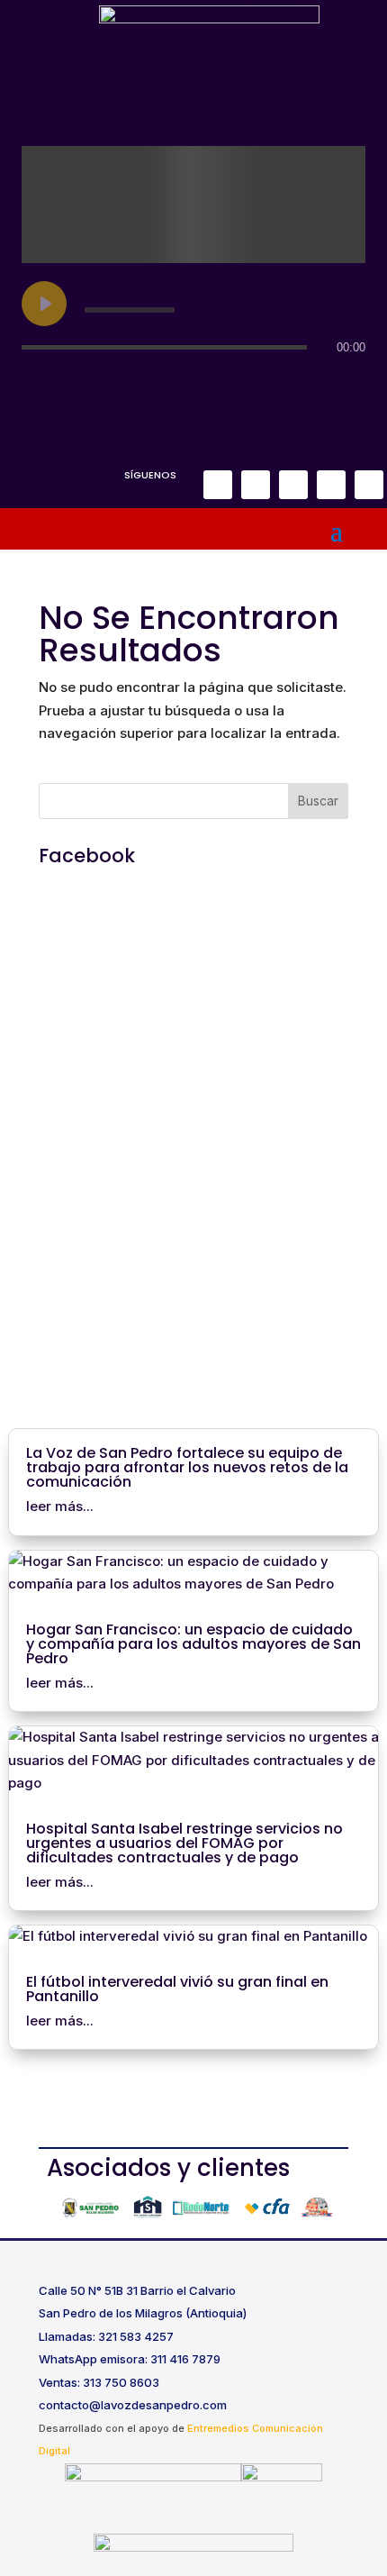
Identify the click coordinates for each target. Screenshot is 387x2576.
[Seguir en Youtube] (369, 485)
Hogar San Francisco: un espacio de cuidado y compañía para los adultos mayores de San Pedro (193, 1644)
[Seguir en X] (293, 485)
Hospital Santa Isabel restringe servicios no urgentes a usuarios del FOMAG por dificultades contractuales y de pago (184, 1843)
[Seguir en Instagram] (256, 485)
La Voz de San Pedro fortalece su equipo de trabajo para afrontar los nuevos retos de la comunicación (187, 1467)
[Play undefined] (44, 304)
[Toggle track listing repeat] (36, 383)
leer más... (60, 1506)
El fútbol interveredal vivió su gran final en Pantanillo (177, 1989)
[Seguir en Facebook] (218, 485)
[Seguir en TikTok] (331, 485)
